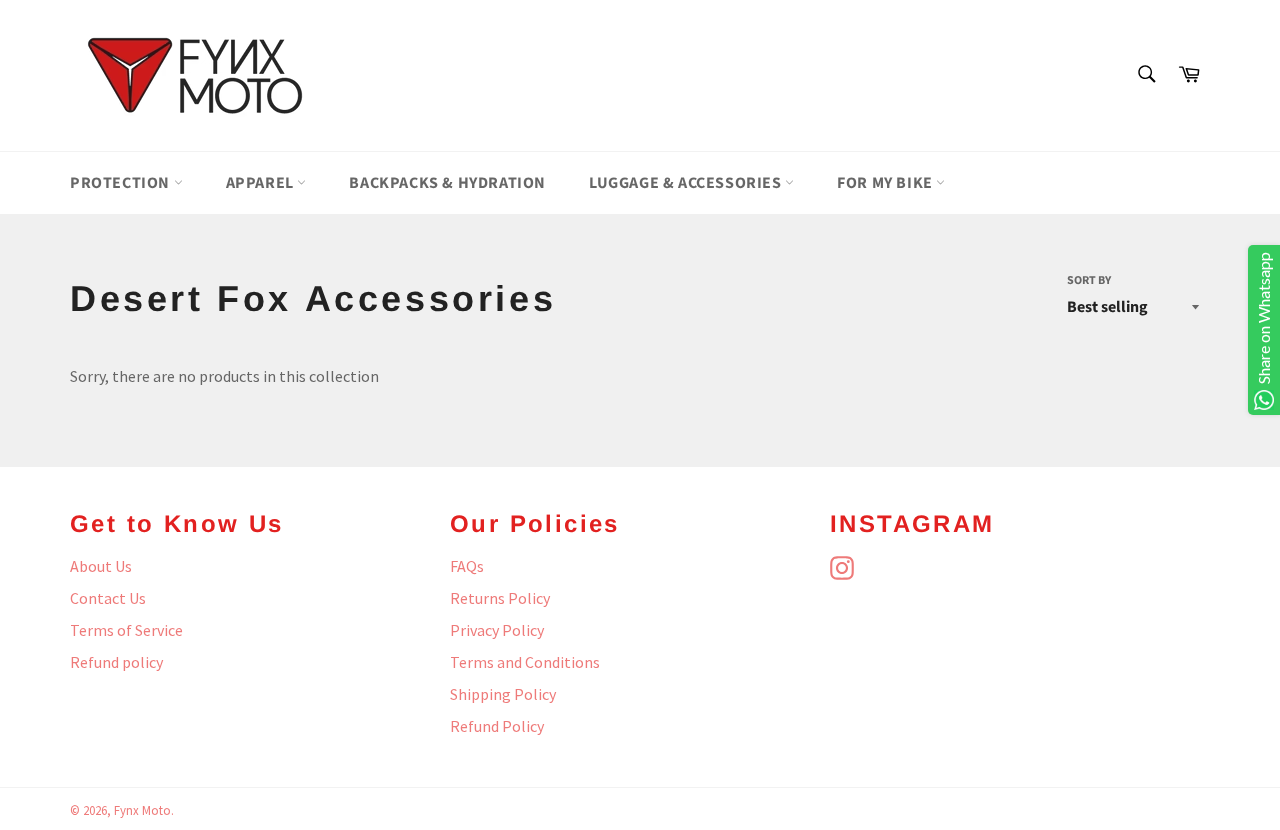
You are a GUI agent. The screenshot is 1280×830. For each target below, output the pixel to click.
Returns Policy (500, 598)
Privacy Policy (497, 630)
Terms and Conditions (525, 662)
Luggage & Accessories (687, 183)
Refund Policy (497, 726)
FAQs (467, 566)
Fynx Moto (142, 810)
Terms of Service (126, 630)
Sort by (1089, 281)
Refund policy (116, 662)
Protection (122, 183)
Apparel (262, 183)
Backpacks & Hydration (447, 183)
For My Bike (886, 183)
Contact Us (108, 598)
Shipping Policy (503, 694)
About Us (101, 566)
